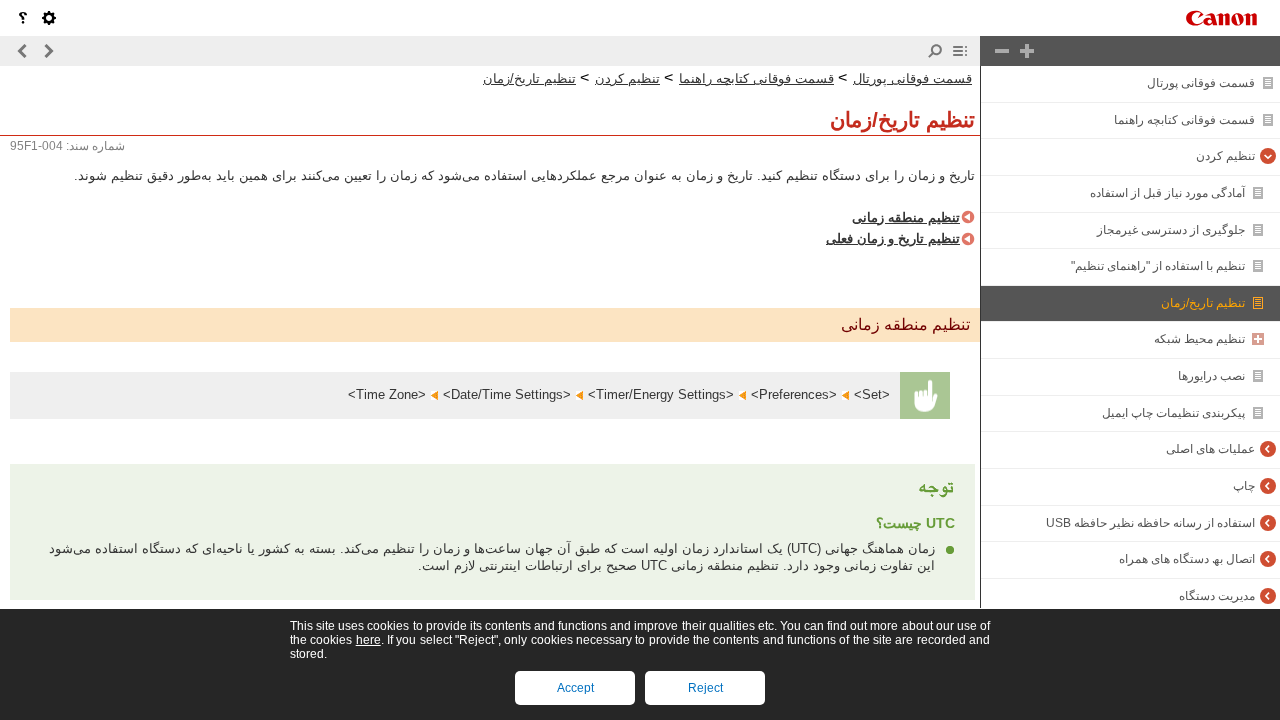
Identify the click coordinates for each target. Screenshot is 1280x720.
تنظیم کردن (1225, 156)
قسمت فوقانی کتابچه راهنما (1184, 120)
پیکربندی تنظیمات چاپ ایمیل (1173, 413)
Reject (705, 688)
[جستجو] (935, 51)
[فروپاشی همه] (1002, 51)
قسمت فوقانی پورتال (1201, 83)
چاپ (1244, 486)
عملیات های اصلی (1210, 449)
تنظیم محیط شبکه (1199, 339)
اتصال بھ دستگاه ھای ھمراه (1187, 559)
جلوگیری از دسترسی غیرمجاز (1171, 230)
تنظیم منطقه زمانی (906, 217)
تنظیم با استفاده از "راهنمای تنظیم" (1158, 266)
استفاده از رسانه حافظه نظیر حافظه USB (1150, 523)
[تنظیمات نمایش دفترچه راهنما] (49, 18)
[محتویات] (960, 51)
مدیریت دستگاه (1217, 596)
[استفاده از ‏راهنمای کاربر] (23, 18)
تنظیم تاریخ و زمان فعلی (893, 238)
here (368, 640)
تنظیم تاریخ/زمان (1203, 303)
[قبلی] (48, 51)
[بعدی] (23, 51)
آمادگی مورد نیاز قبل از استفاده (1167, 193)
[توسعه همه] (1027, 51)
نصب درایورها (1211, 376)
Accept (575, 688)
